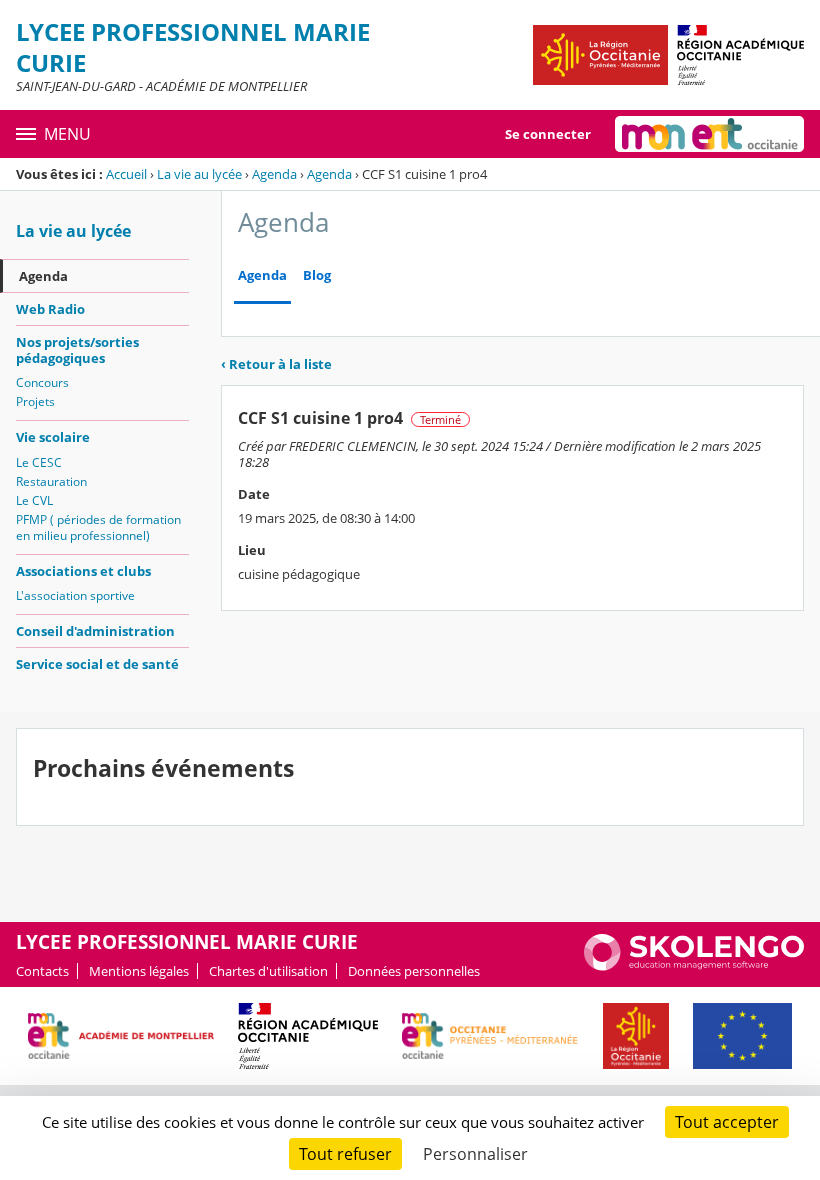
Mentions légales (139, 971)
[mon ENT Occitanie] (709, 134)
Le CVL (34, 500)
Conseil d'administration (95, 631)
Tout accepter (727, 1122)
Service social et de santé (97, 664)
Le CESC (39, 462)
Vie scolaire (53, 437)
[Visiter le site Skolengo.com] (694, 966)
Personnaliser (475, 1154)
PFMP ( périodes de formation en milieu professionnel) (98, 527)
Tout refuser (345, 1154)
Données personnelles (414, 971)
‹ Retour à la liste (276, 364)
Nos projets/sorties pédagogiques (77, 350)
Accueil (126, 174)
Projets (35, 401)
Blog (317, 275)
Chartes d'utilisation (268, 971)
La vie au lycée (199, 174)
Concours (42, 382)
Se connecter (548, 134)
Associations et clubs (83, 571)
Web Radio (50, 309)
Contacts (42, 971)
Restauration (51, 481)
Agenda (274, 174)
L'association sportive (75, 595)
